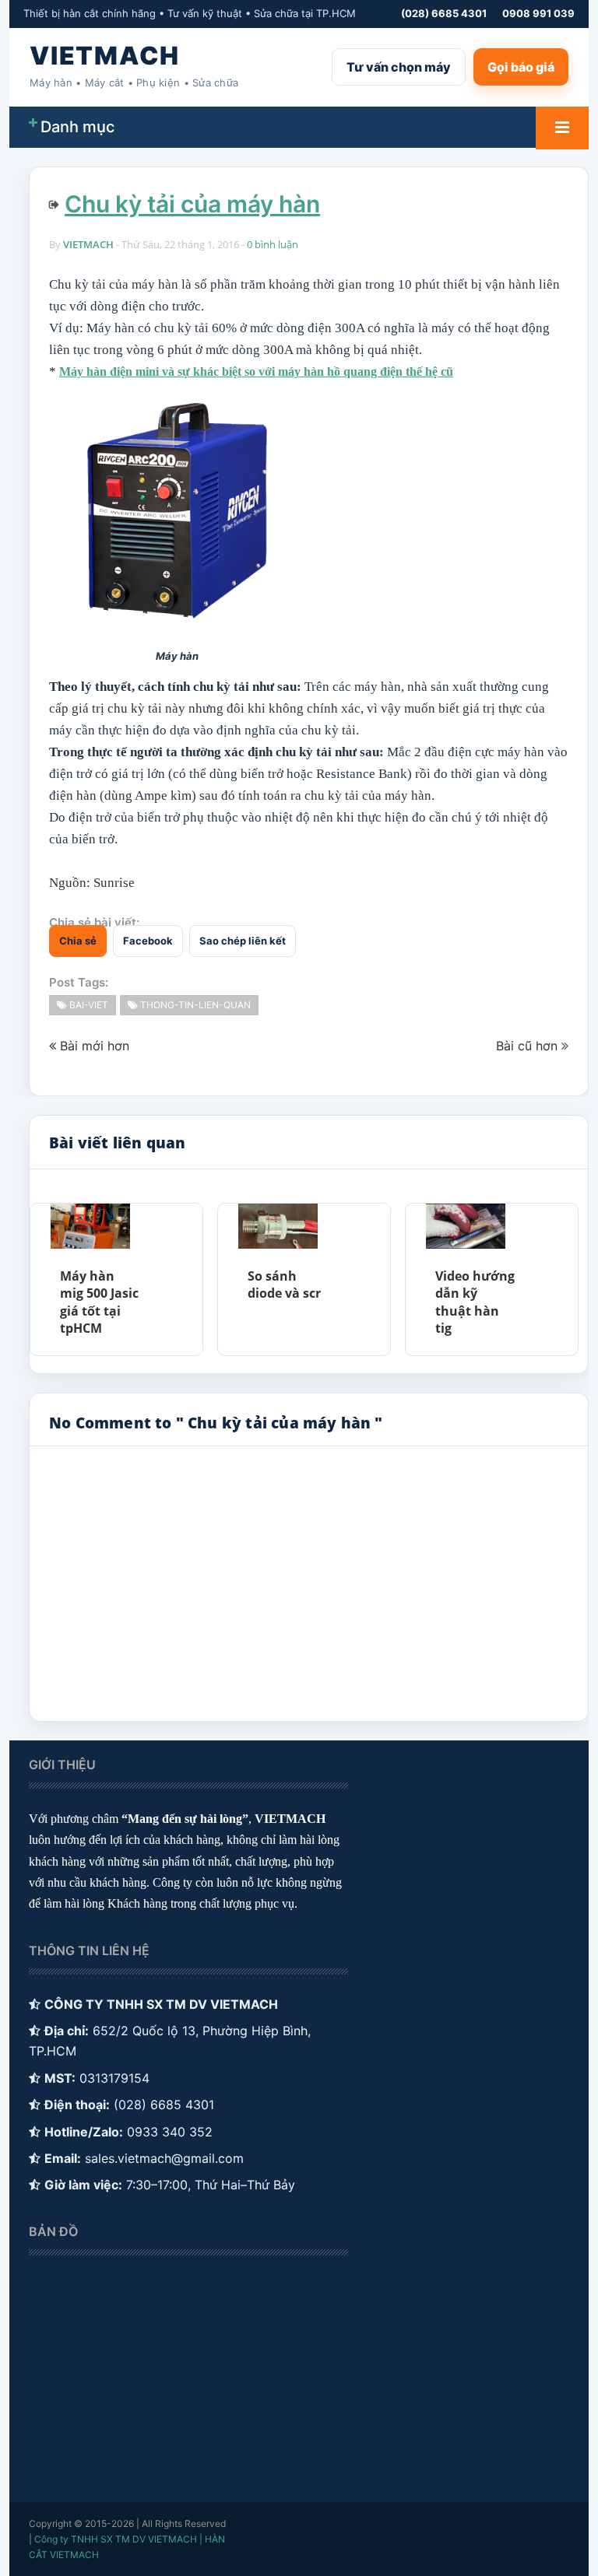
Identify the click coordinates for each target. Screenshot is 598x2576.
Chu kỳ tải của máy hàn (192, 204)
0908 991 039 (538, 13)
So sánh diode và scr (284, 1284)
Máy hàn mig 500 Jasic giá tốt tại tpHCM (99, 1302)
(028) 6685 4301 (444, 13)
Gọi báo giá (521, 67)
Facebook (148, 941)
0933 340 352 (170, 2132)
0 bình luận (273, 244)
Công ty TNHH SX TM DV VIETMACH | (118, 2539)
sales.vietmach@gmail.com (164, 2158)
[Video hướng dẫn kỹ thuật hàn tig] (465, 1226)
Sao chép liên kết (243, 941)
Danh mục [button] (77, 127)
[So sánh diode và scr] (278, 1226)
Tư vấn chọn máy (399, 67)
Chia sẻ (78, 941)
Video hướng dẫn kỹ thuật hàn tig (475, 1302)
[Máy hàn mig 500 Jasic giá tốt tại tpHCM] (90, 1226)
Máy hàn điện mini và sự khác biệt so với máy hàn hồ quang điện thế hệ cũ (256, 372)
